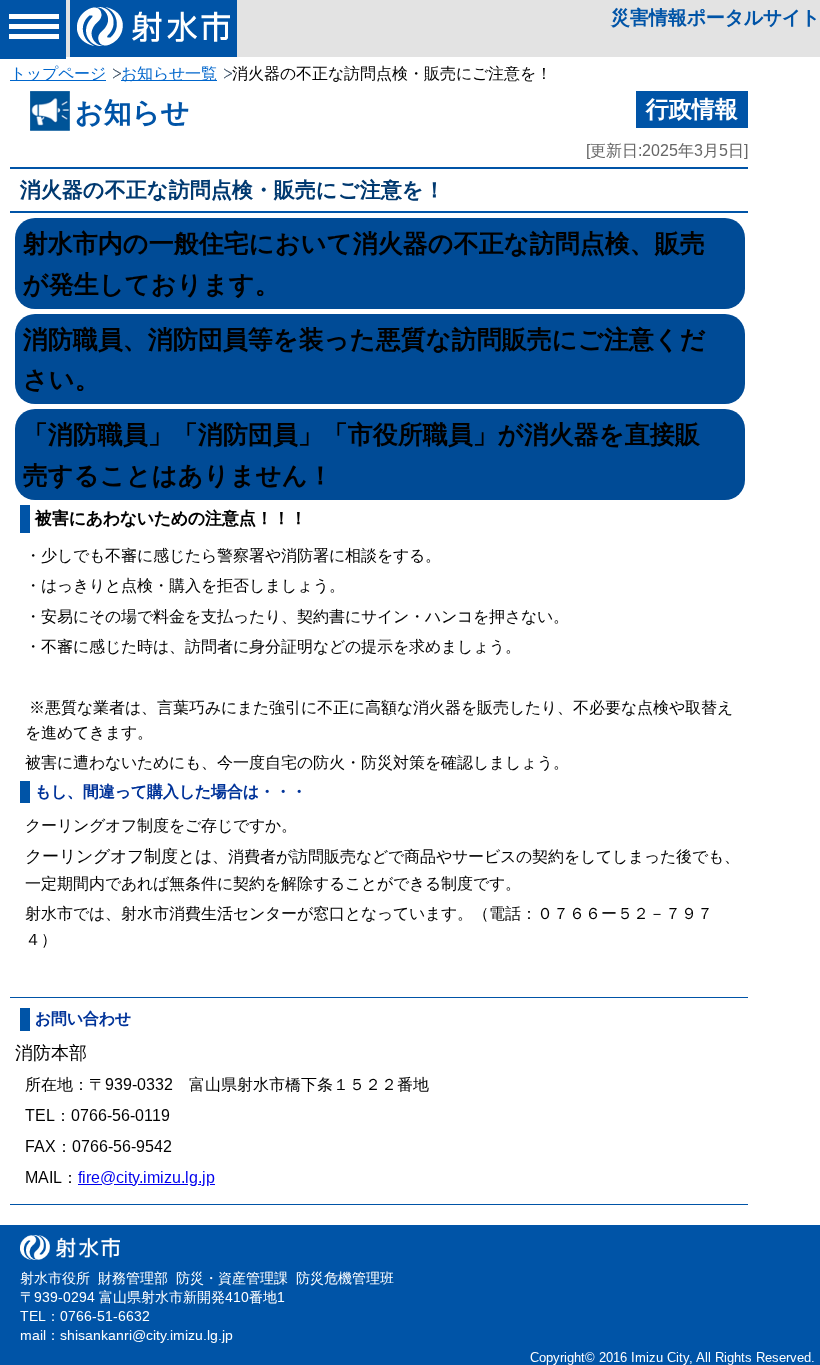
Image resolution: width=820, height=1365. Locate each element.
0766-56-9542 (122, 1146)
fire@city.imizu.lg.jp (146, 1177)
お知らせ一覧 (169, 73)
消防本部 (51, 1053)
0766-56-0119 (120, 1115)
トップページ (58, 73)
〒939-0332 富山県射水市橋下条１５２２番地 (259, 1084)
